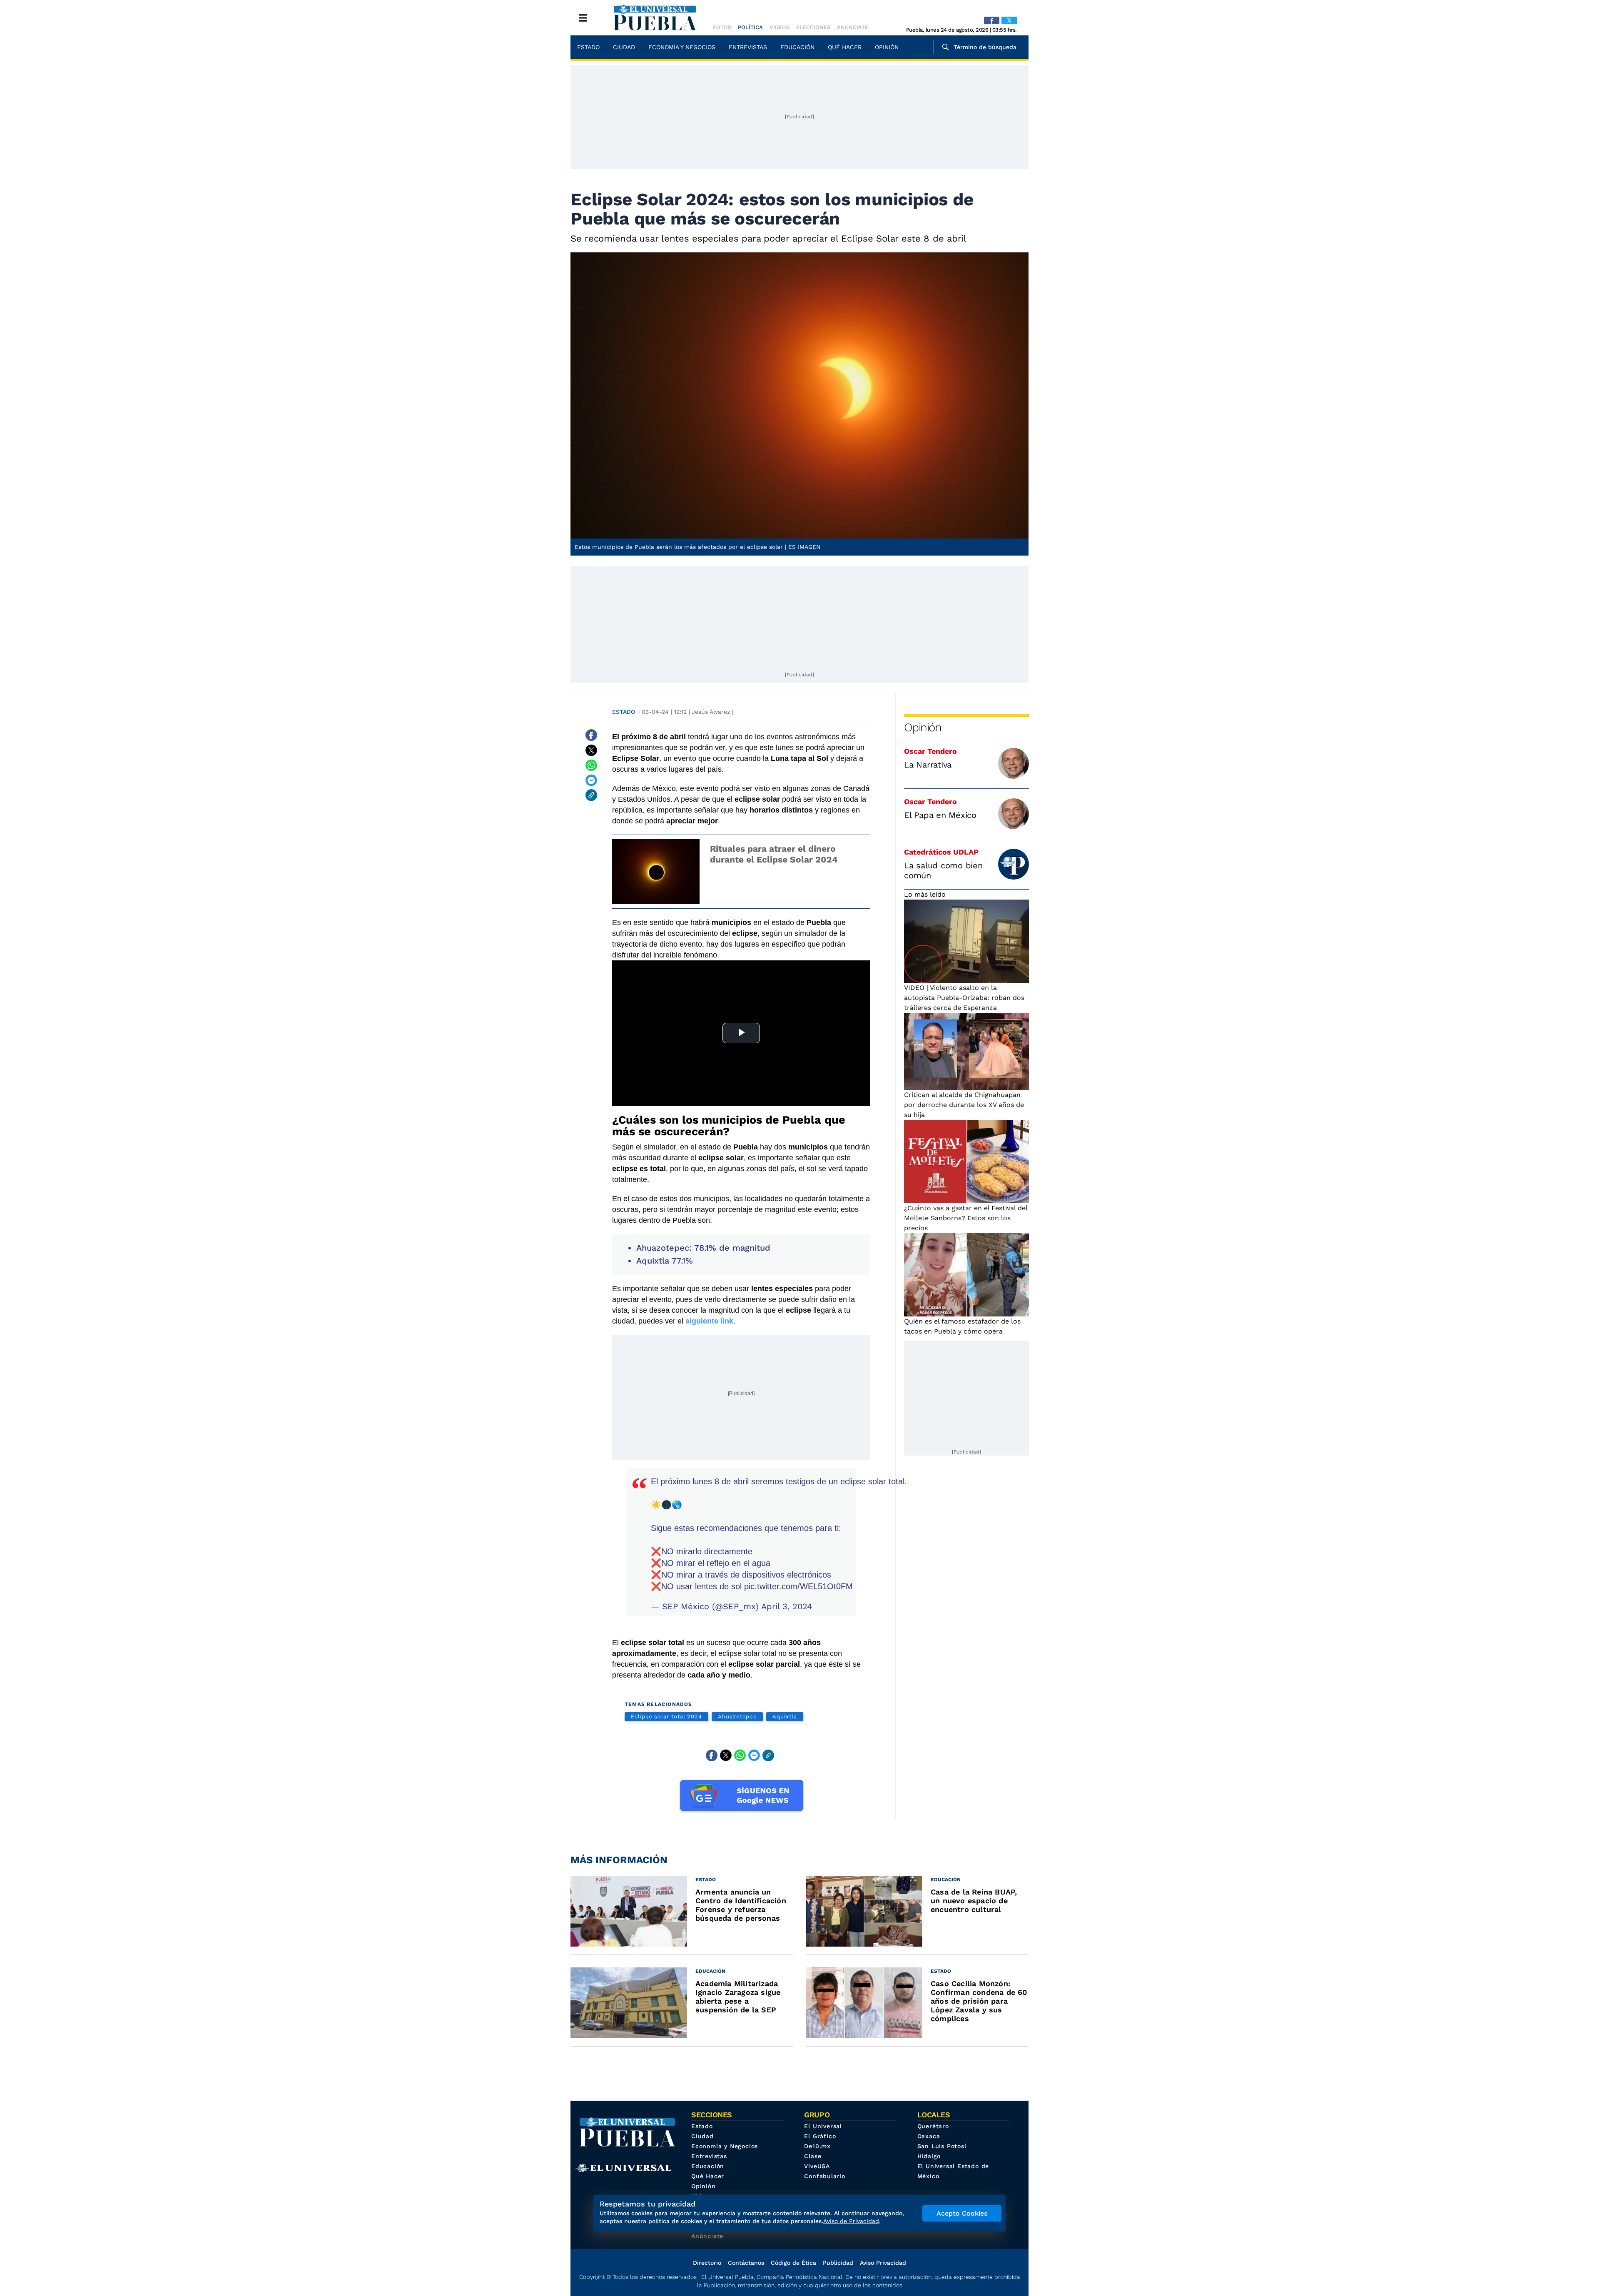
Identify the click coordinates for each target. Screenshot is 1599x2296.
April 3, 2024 (787, 1606)
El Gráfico (820, 2136)
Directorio (707, 2263)
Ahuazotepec (737, 1716)
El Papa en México (940, 815)
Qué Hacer (845, 47)
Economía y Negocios (682, 47)
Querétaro (933, 2126)
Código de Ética (793, 2263)
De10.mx (817, 2146)
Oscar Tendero (930, 751)
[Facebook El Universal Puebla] (992, 20)
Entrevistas (748, 47)
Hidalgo (929, 2156)
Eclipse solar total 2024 (666, 1716)
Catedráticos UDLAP (941, 852)
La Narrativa (928, 765)
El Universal (823, 2126)
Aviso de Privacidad (851, 2221)
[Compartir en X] (591, 750)
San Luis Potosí (942, 2146)
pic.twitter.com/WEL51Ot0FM (798, 1586)
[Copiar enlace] (591, 795)
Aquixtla (785, 1716)
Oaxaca (929, 2136)
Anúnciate (853, 27)
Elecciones (813, 27)
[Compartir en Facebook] (591, 735)
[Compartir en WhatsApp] (591, 765)
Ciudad (624, 47)
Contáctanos (746, 2263)
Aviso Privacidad (883, 2263)
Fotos (722, 27)
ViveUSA (817, 2166)
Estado (588, 47)
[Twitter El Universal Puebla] (1009, 20)
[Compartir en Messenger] (591, 780)
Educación (797, 47)
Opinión (887, 47)
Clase (813, 2156)
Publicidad (838, 2263)
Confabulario (825, 2176)
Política (750, 27)
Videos (780, 27)
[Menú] (583, 18)
